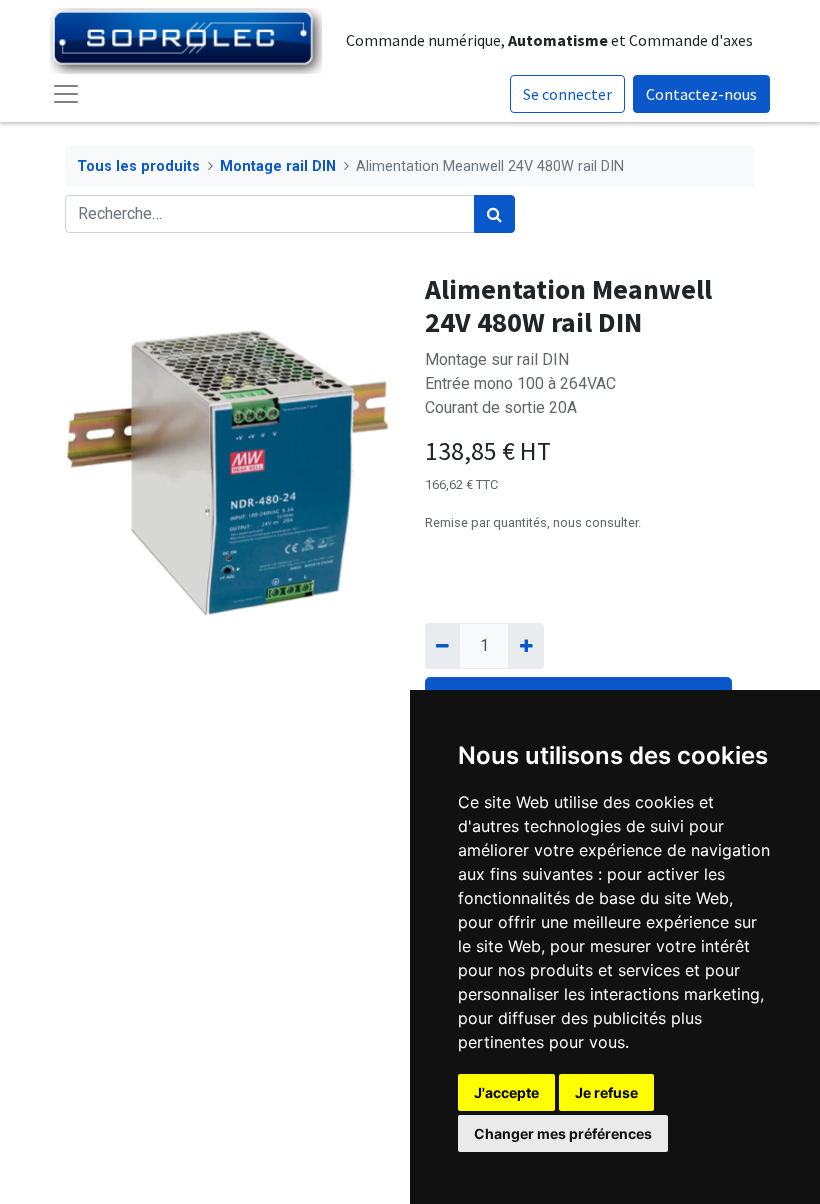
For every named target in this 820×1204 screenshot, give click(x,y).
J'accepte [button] (506, 1092)
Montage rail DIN (278, 166)
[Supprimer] (442, 646)
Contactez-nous (701, 94)
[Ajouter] (525, 646)
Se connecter (567, 94)
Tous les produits (138, 166)
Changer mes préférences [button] (563, 1133)
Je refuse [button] (606, 1092)
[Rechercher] (494, 214)
